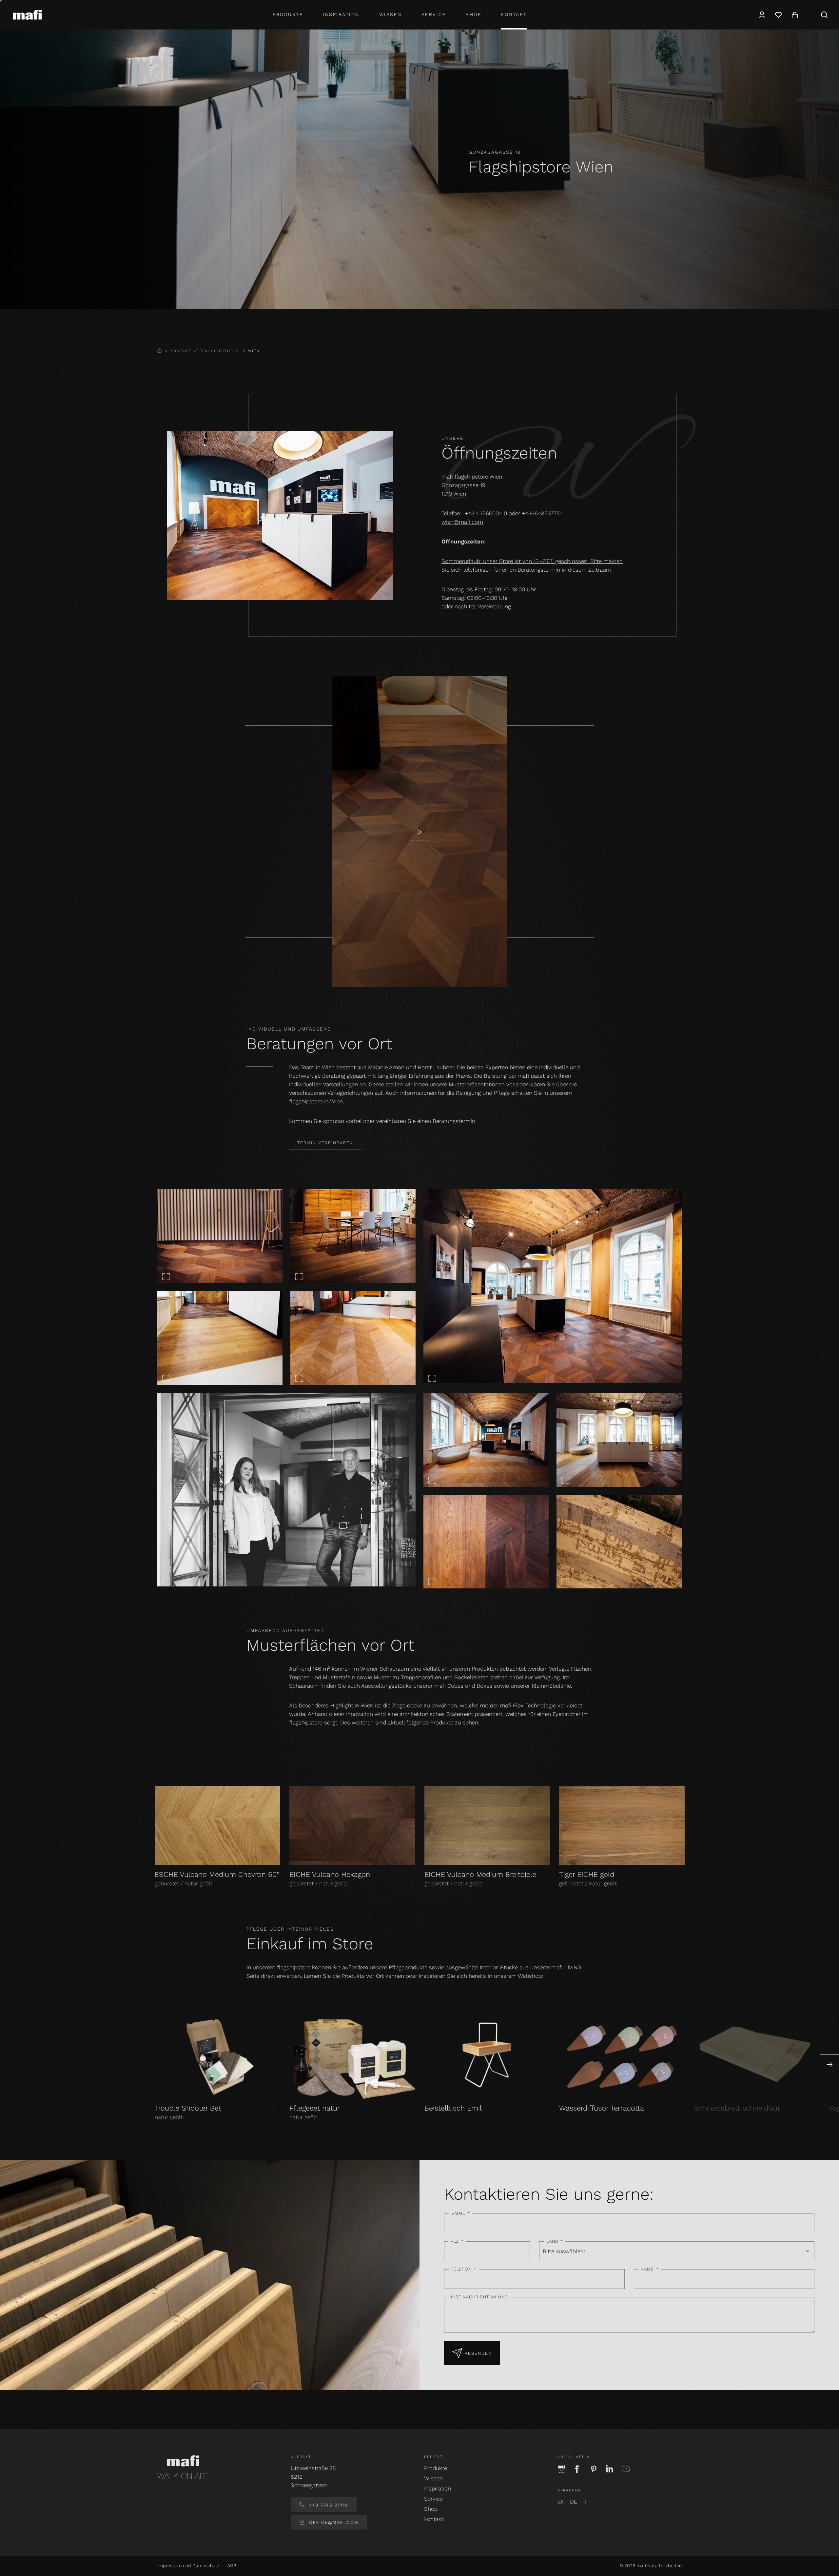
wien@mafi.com (462, 522)
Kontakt (514, 14)
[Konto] (762, 15)
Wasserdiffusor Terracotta (602, 2108)
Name (650, 2269)
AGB (232, 2566)
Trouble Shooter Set (188, 2108)
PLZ (457, 2241)
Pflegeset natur (315, 2108)
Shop (431, 2509)
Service (434, 14)
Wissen (390, 14)
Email (461, 2213)
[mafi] (27, 14)
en (561, 2502)
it (585, 2502)
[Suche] (824, 15)
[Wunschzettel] (778, 15)
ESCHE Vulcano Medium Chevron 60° (217, 1874)
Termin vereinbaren (325, 1143)
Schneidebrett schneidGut (737, 2108)
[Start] (419, 832)
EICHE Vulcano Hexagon (330, 1874)
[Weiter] (829, 2064)
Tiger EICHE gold (587, 1874)
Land (555, 2241)
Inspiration (341, 14)
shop (473, 14)
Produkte (288, 14)
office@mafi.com (333, 2522)
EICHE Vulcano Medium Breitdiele (480, 1874)
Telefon (464, 2269)
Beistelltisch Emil (453, 2108)
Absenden (478, 2353)
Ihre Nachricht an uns (479, 2297)
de (574, 2502)
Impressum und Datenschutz (188, 2566)
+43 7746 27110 (328, 2505)
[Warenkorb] (795, 15)
